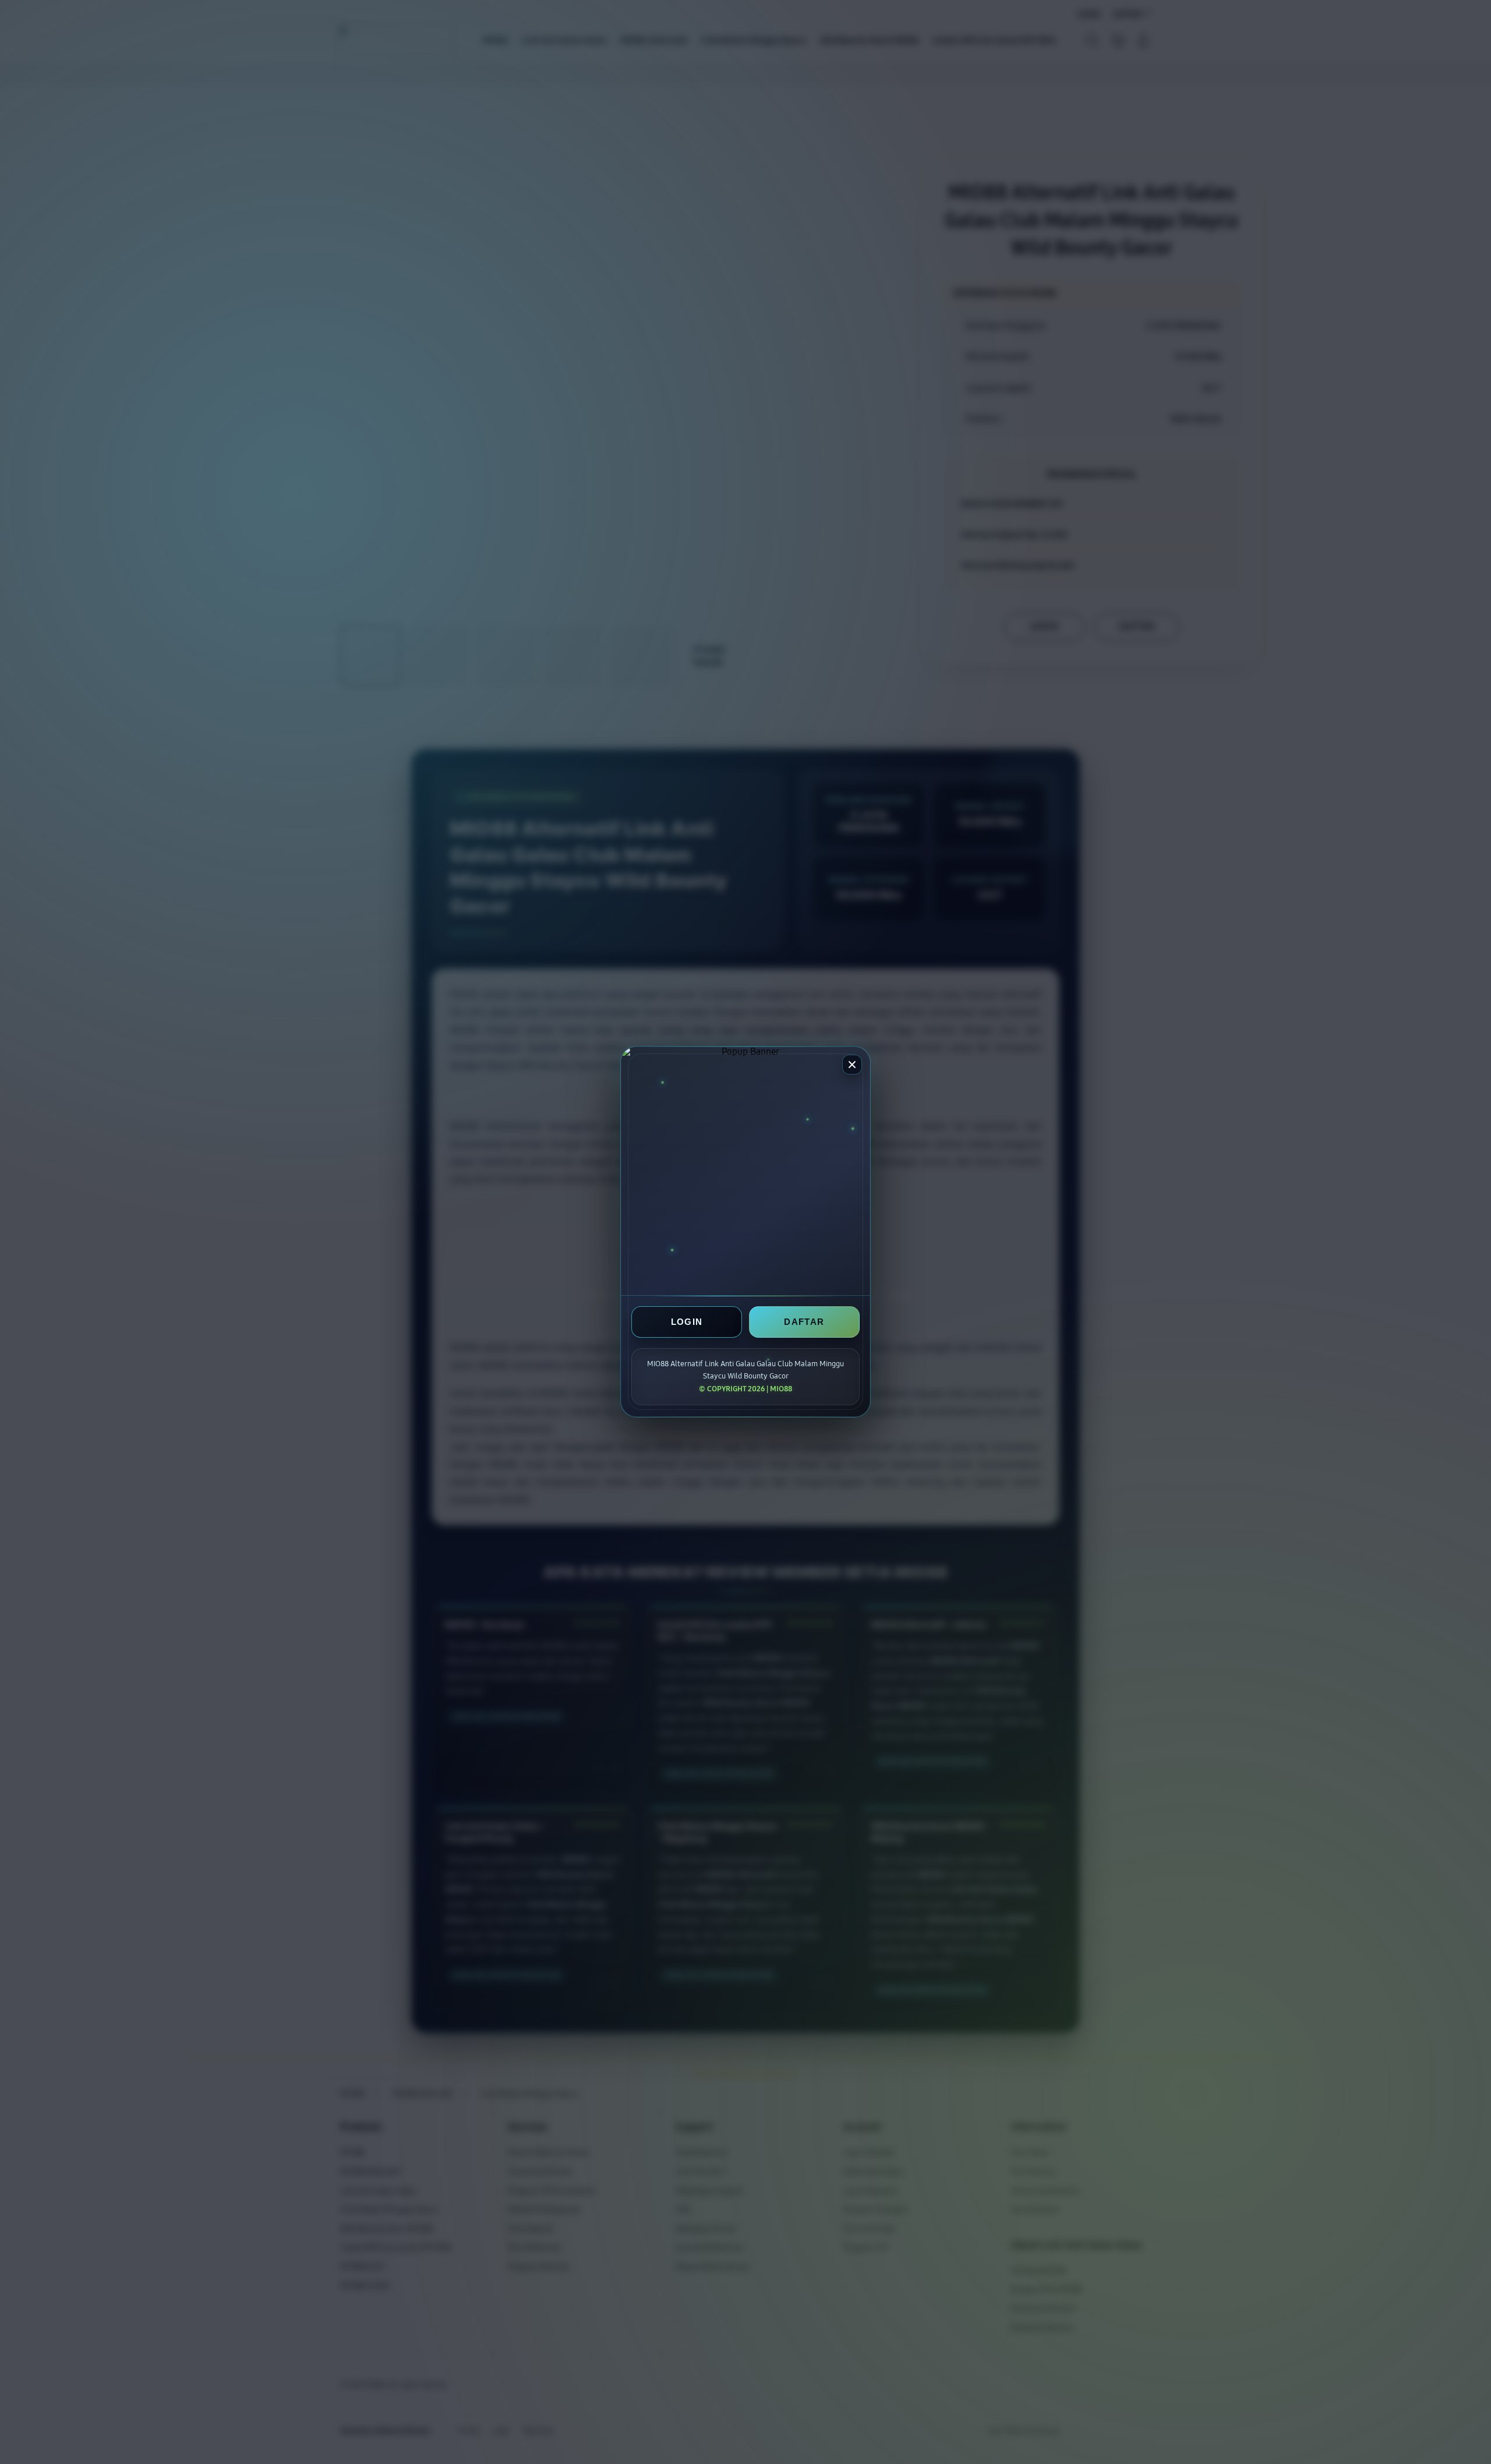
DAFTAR (804, 1322)
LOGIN (687, 1322)
